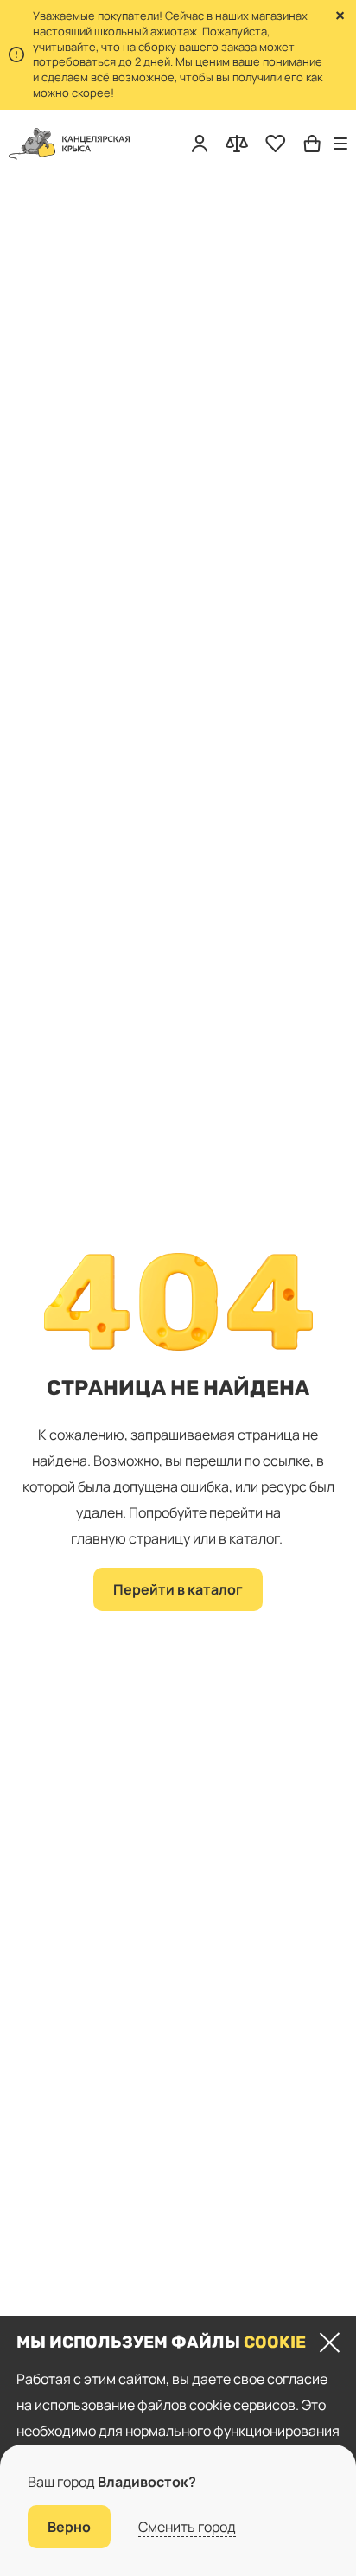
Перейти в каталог (178, 1589)
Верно (69, 2527)
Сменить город (187, 2527)
